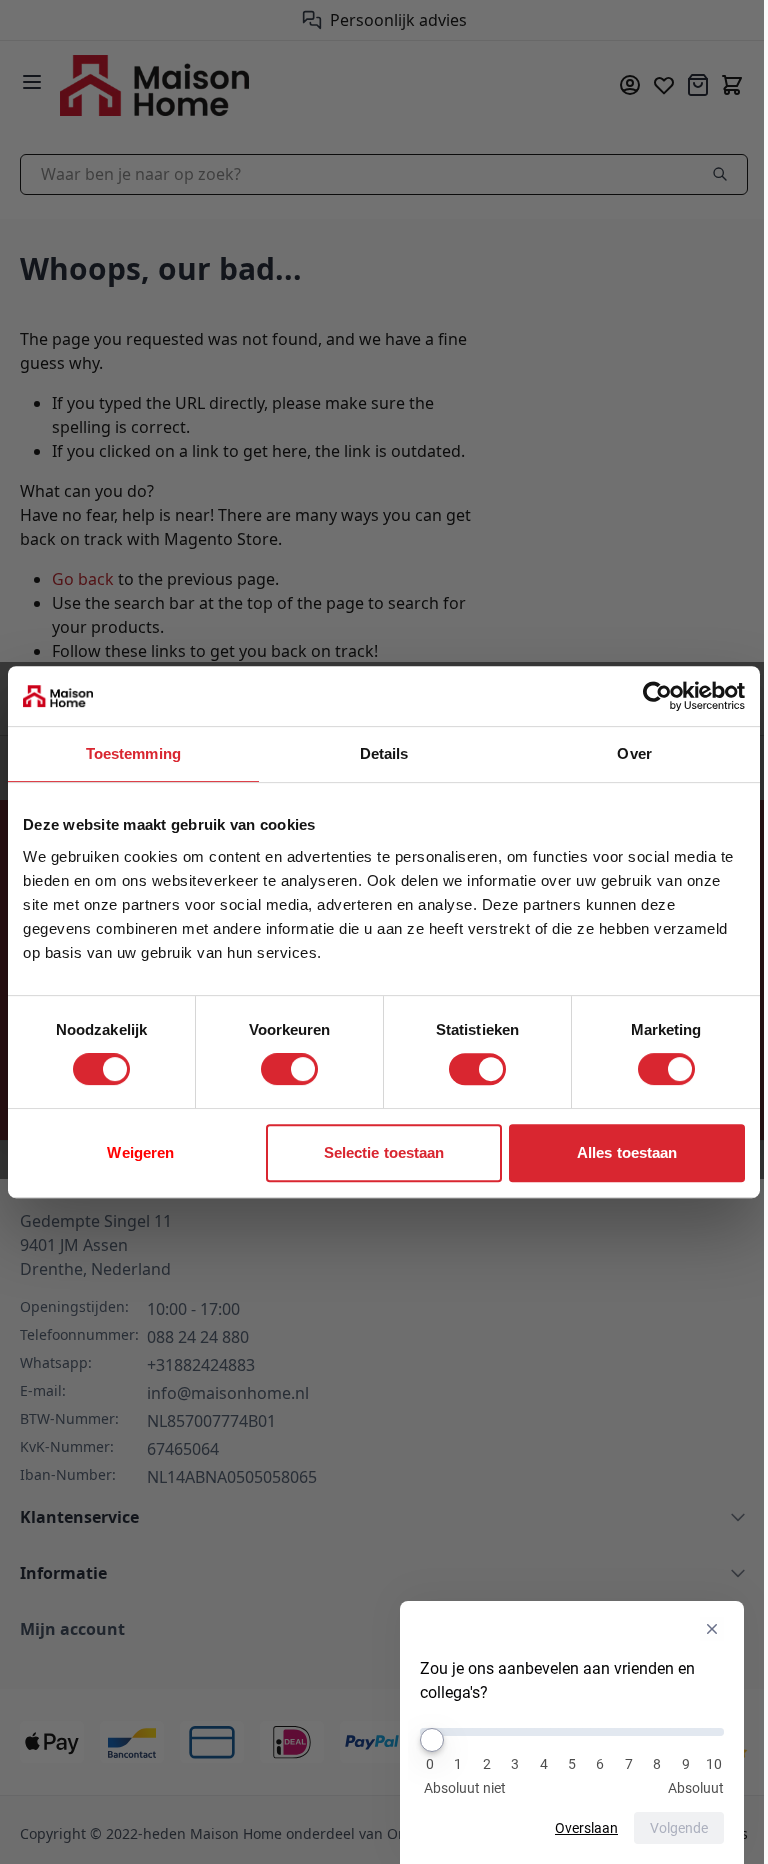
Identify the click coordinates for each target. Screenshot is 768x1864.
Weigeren (140, 1152)
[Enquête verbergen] (712, 1629)
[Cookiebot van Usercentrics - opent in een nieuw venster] (657, 696)
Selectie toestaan (384, 1152)
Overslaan (586, 1828)
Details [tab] (384, 753)
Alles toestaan (627, 1152)
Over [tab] (634, 753)
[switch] (289, 1069)
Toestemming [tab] (133, 753)
